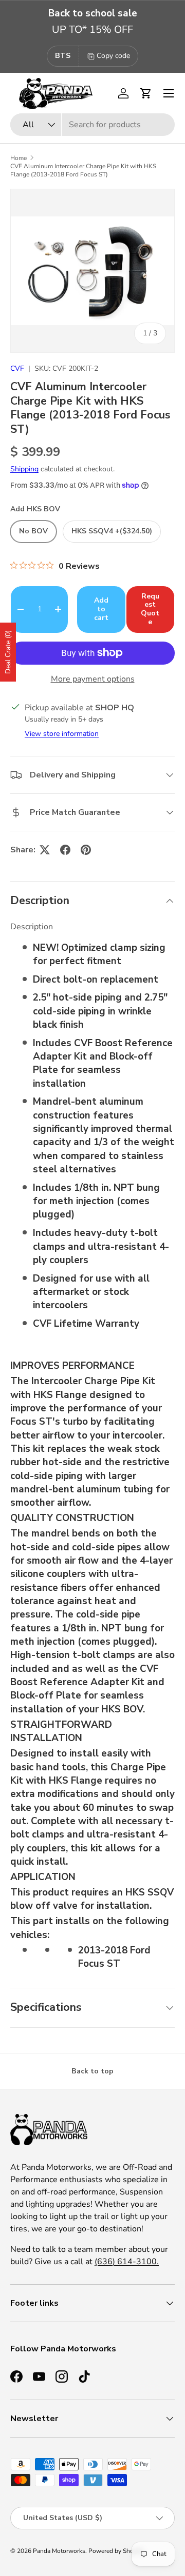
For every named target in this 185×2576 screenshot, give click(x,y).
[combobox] (92, 125)
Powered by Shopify (116, 2551)
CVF (17, 368)
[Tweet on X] (45, 850)
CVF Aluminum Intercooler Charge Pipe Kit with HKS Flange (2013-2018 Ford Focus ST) (83, 170)
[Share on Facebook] (65, 850)
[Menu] (169, 93)
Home (18, 158)
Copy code (113, 56)
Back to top (92, 2071)
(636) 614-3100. (127, 2262)
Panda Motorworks (59, 2551)
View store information (62, 734)
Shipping (24, 469)
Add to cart (101, 609)
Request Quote (150, 609)
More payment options (93, 679)
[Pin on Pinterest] (86, 850)
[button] (146, 93)
